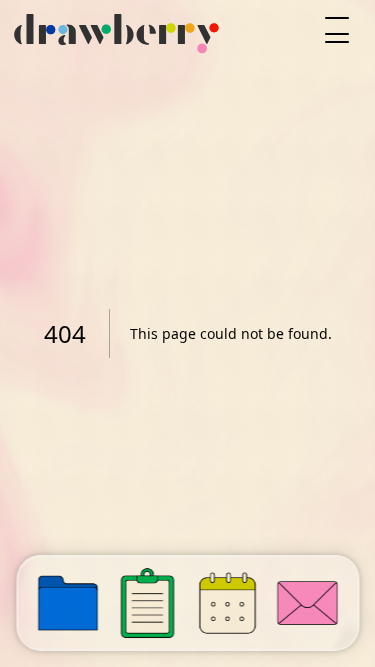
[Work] (68, 603)
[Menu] (337, 30)
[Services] (148, 603)
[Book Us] (228, 603)
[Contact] (307, 603)
